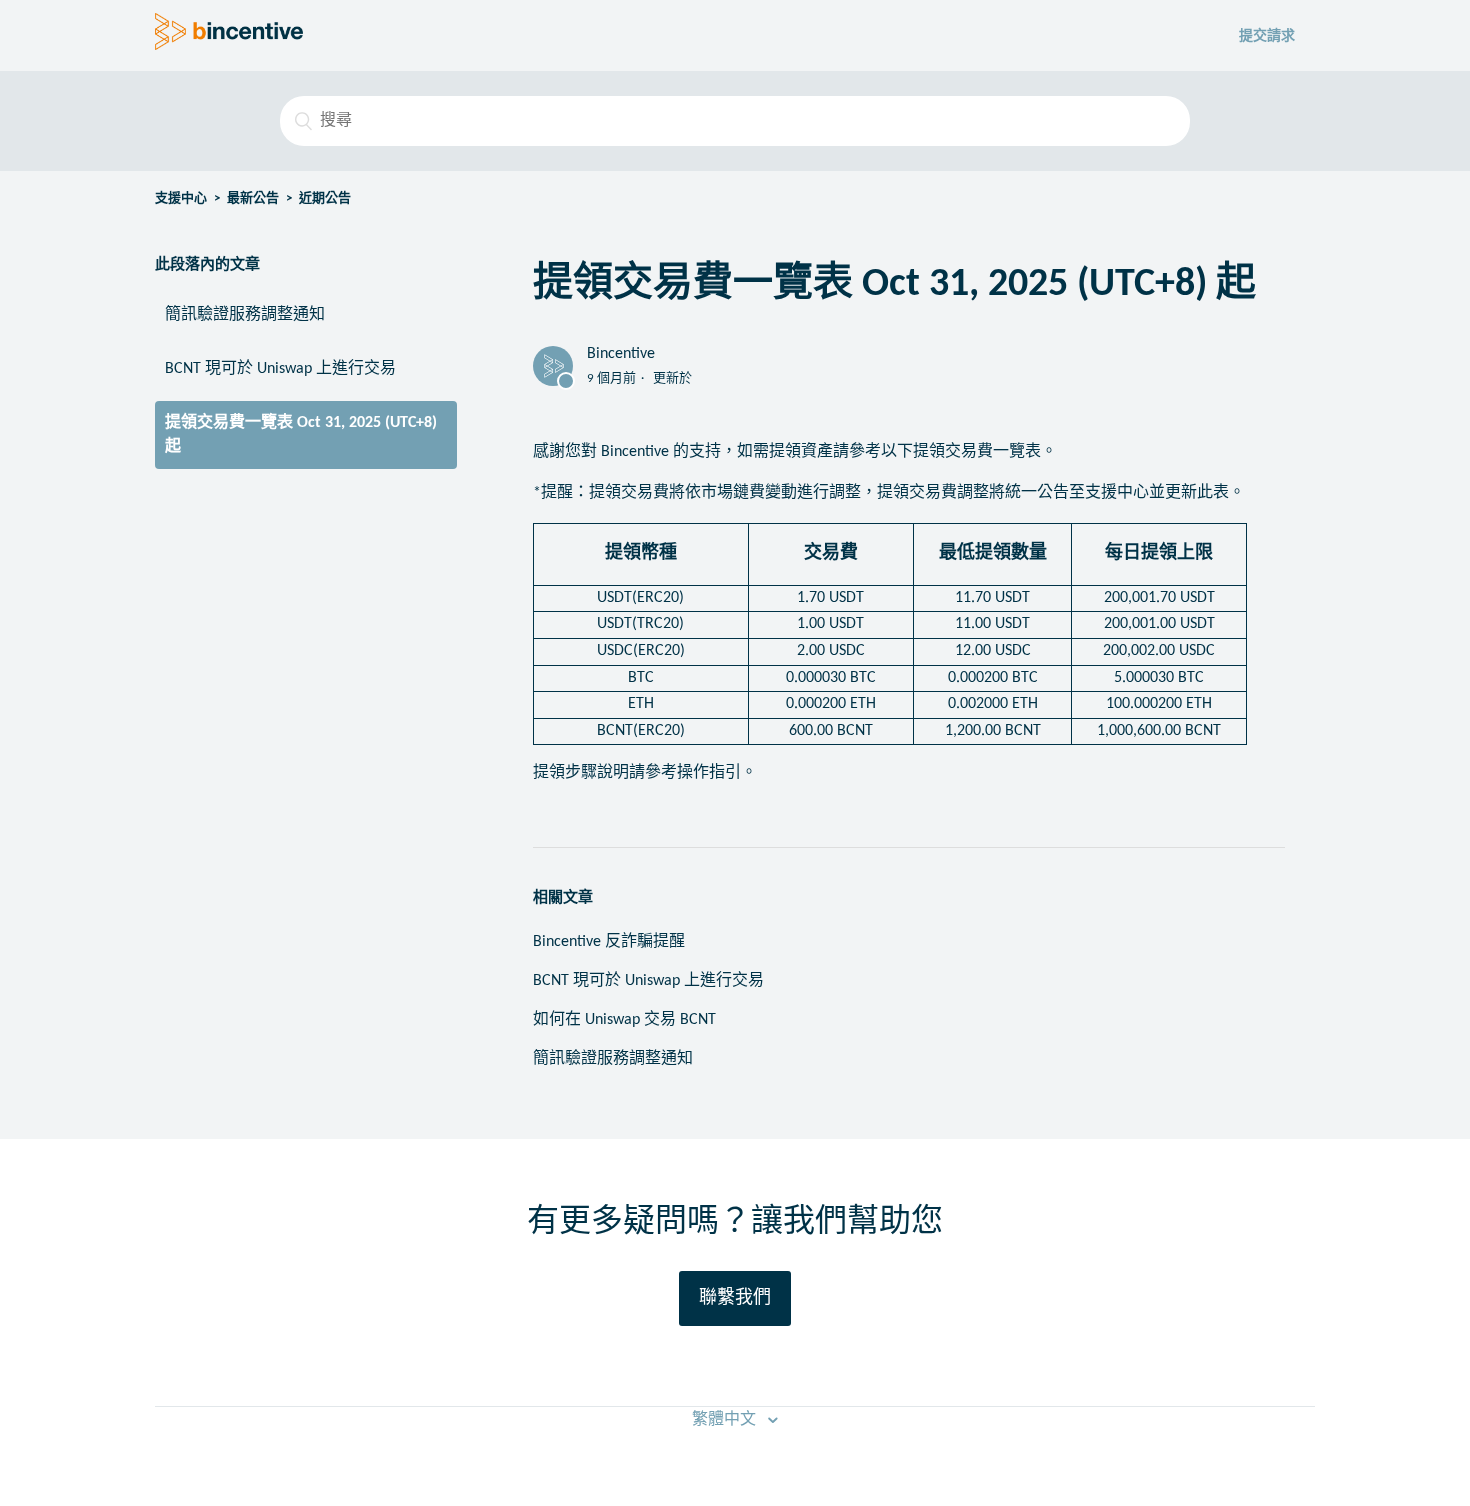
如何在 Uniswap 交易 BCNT (624, 1020)
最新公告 (253, 198)
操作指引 (709, 773)
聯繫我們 (735, 1298)
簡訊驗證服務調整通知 (245, 315)
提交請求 (1267, 36)
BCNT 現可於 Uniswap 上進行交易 (280, 369)
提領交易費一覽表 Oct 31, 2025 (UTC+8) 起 (301, 435)
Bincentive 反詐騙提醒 (609, 942)
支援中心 (181, 198)
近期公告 (325, 198)
